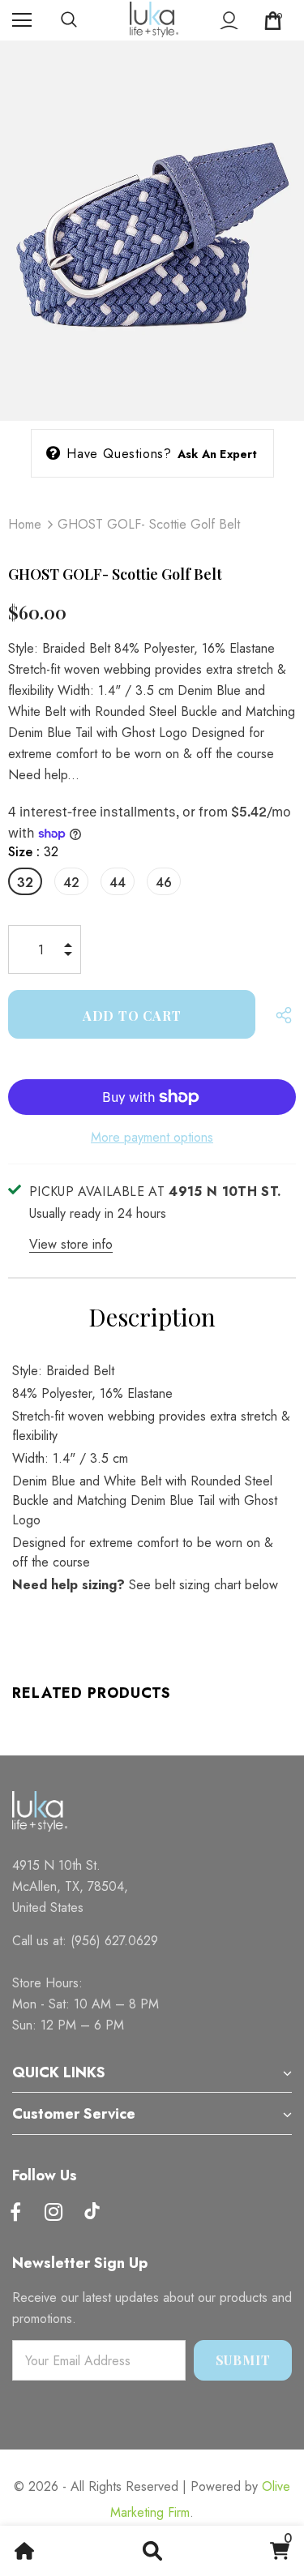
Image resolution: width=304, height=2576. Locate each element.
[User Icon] (229, 21)
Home (25, 524)
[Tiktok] (92, 2213)
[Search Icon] (85, 20)
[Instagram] (54, 2213)
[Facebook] (15, 2213)
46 (164, 883)
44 (118, 883)
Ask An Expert (218, 454)
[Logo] (154, 19)
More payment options (152, 1137)
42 (71, 883)
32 (25, 883)
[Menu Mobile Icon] (22, 20)
